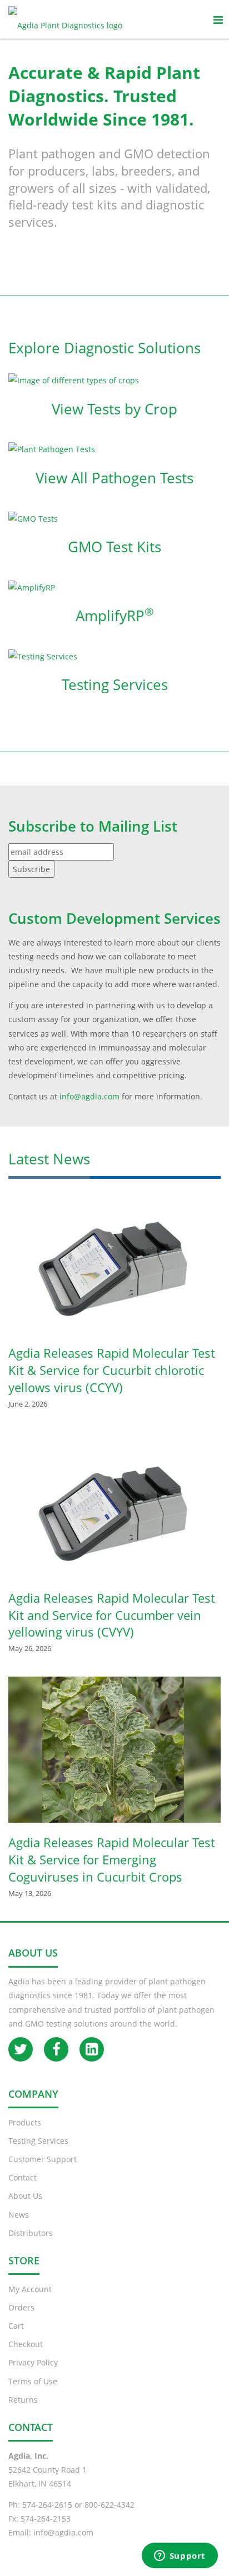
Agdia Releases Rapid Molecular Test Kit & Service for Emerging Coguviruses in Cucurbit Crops (112, 1859)
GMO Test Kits (114, 547)
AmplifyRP (115, 616)
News (19, 2215)
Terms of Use (33, 2381)
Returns (23, 2400)
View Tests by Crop (114, 409)
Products (25, 2122)
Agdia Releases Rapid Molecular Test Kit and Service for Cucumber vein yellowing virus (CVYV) (112, 1615)
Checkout (26, 2344)
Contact (23, 2177)
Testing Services (115, 684)
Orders (21, 2307)
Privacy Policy (33, 2362)
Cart (16, 2326)
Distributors (31, 2233)
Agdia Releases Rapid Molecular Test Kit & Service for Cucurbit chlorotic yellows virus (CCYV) (112, 1370)
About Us (25, 2196)
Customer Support (43, 2159)
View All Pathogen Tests (114, 478)
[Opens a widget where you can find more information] (180, 2557)
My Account (30, 2289)
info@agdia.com (63, 2532)
